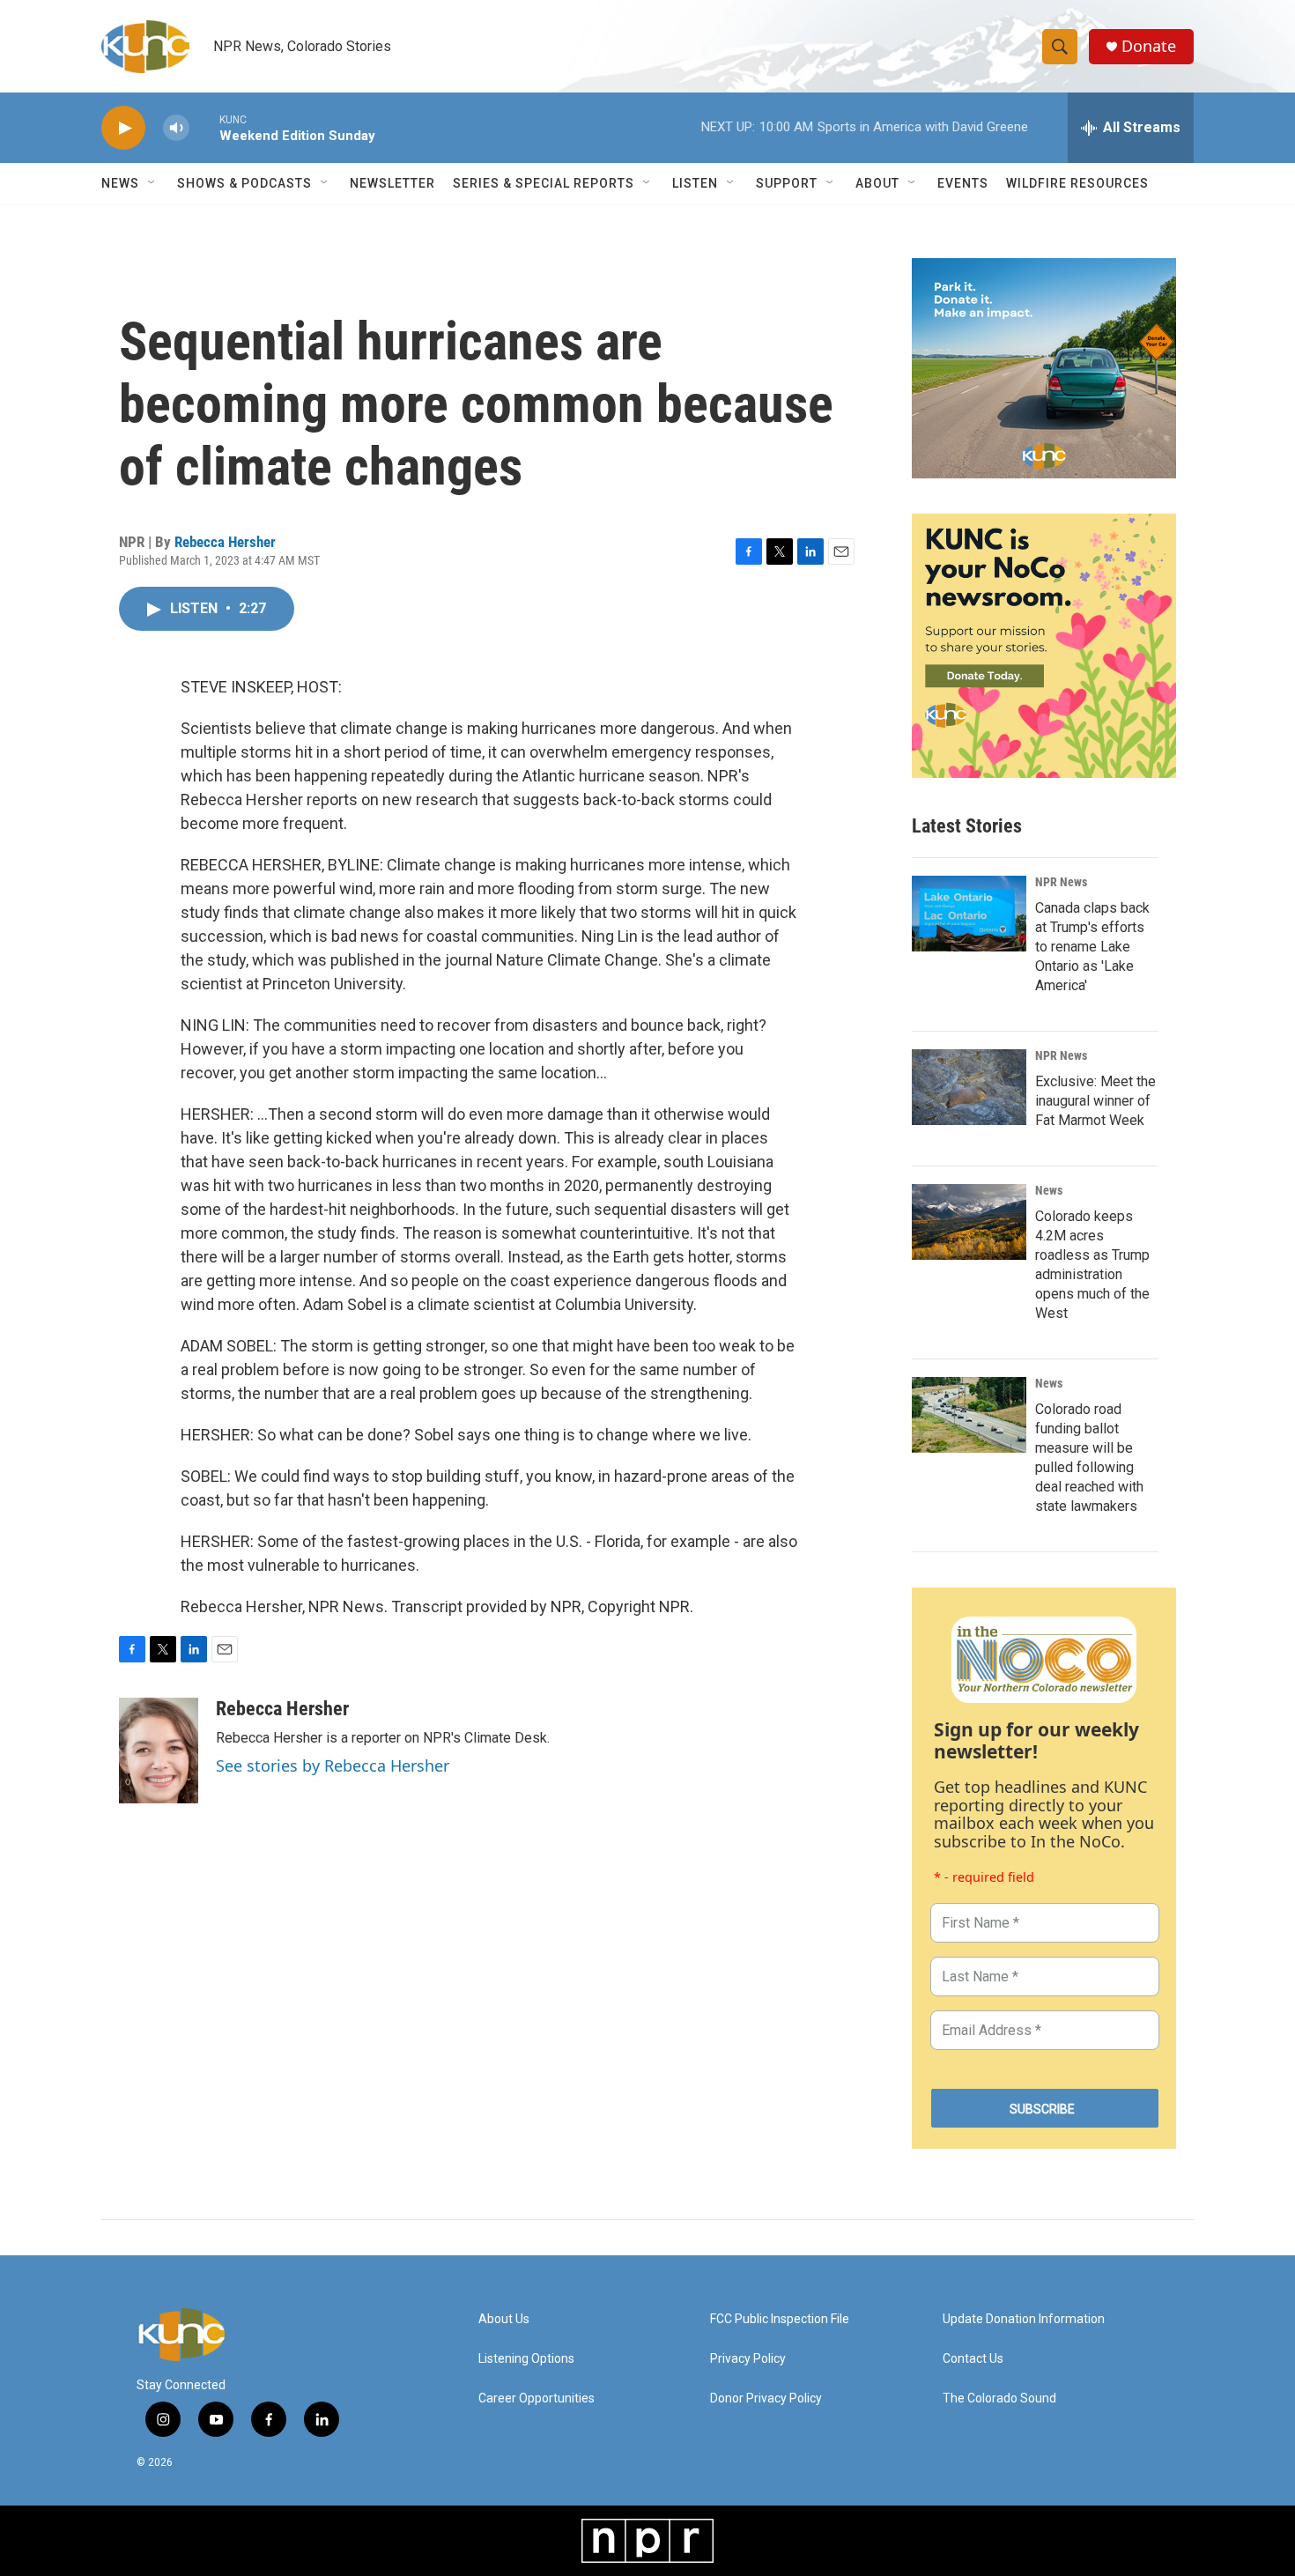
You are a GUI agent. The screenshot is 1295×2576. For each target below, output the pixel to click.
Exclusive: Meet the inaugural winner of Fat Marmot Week (1095, 1101)
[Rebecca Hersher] (159, 1751)
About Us (504, 2319)
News (1049, 1190)
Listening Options (526, 2359)
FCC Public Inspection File (780, 2319)
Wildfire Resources (1077, 183)
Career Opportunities (536, 2398)
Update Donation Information (1024, 2319)
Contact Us (973, 2359)
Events (963, 183)
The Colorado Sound (999, 2398)
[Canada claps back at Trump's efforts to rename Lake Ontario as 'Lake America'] (969, 914)
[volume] (176, 128)
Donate (1149, 46)
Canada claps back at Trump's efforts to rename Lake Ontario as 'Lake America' (1092, 947)
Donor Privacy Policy (766, 2398)
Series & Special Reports (544, 183)
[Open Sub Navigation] (152, 183)
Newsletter (392, 183)
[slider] (204, 127)
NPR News (1061, 882)
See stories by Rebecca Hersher (333, 1765)
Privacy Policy (748, 2359)
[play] (123, 128)
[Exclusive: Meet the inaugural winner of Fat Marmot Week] (969, 1087)
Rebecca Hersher (225, 542)
